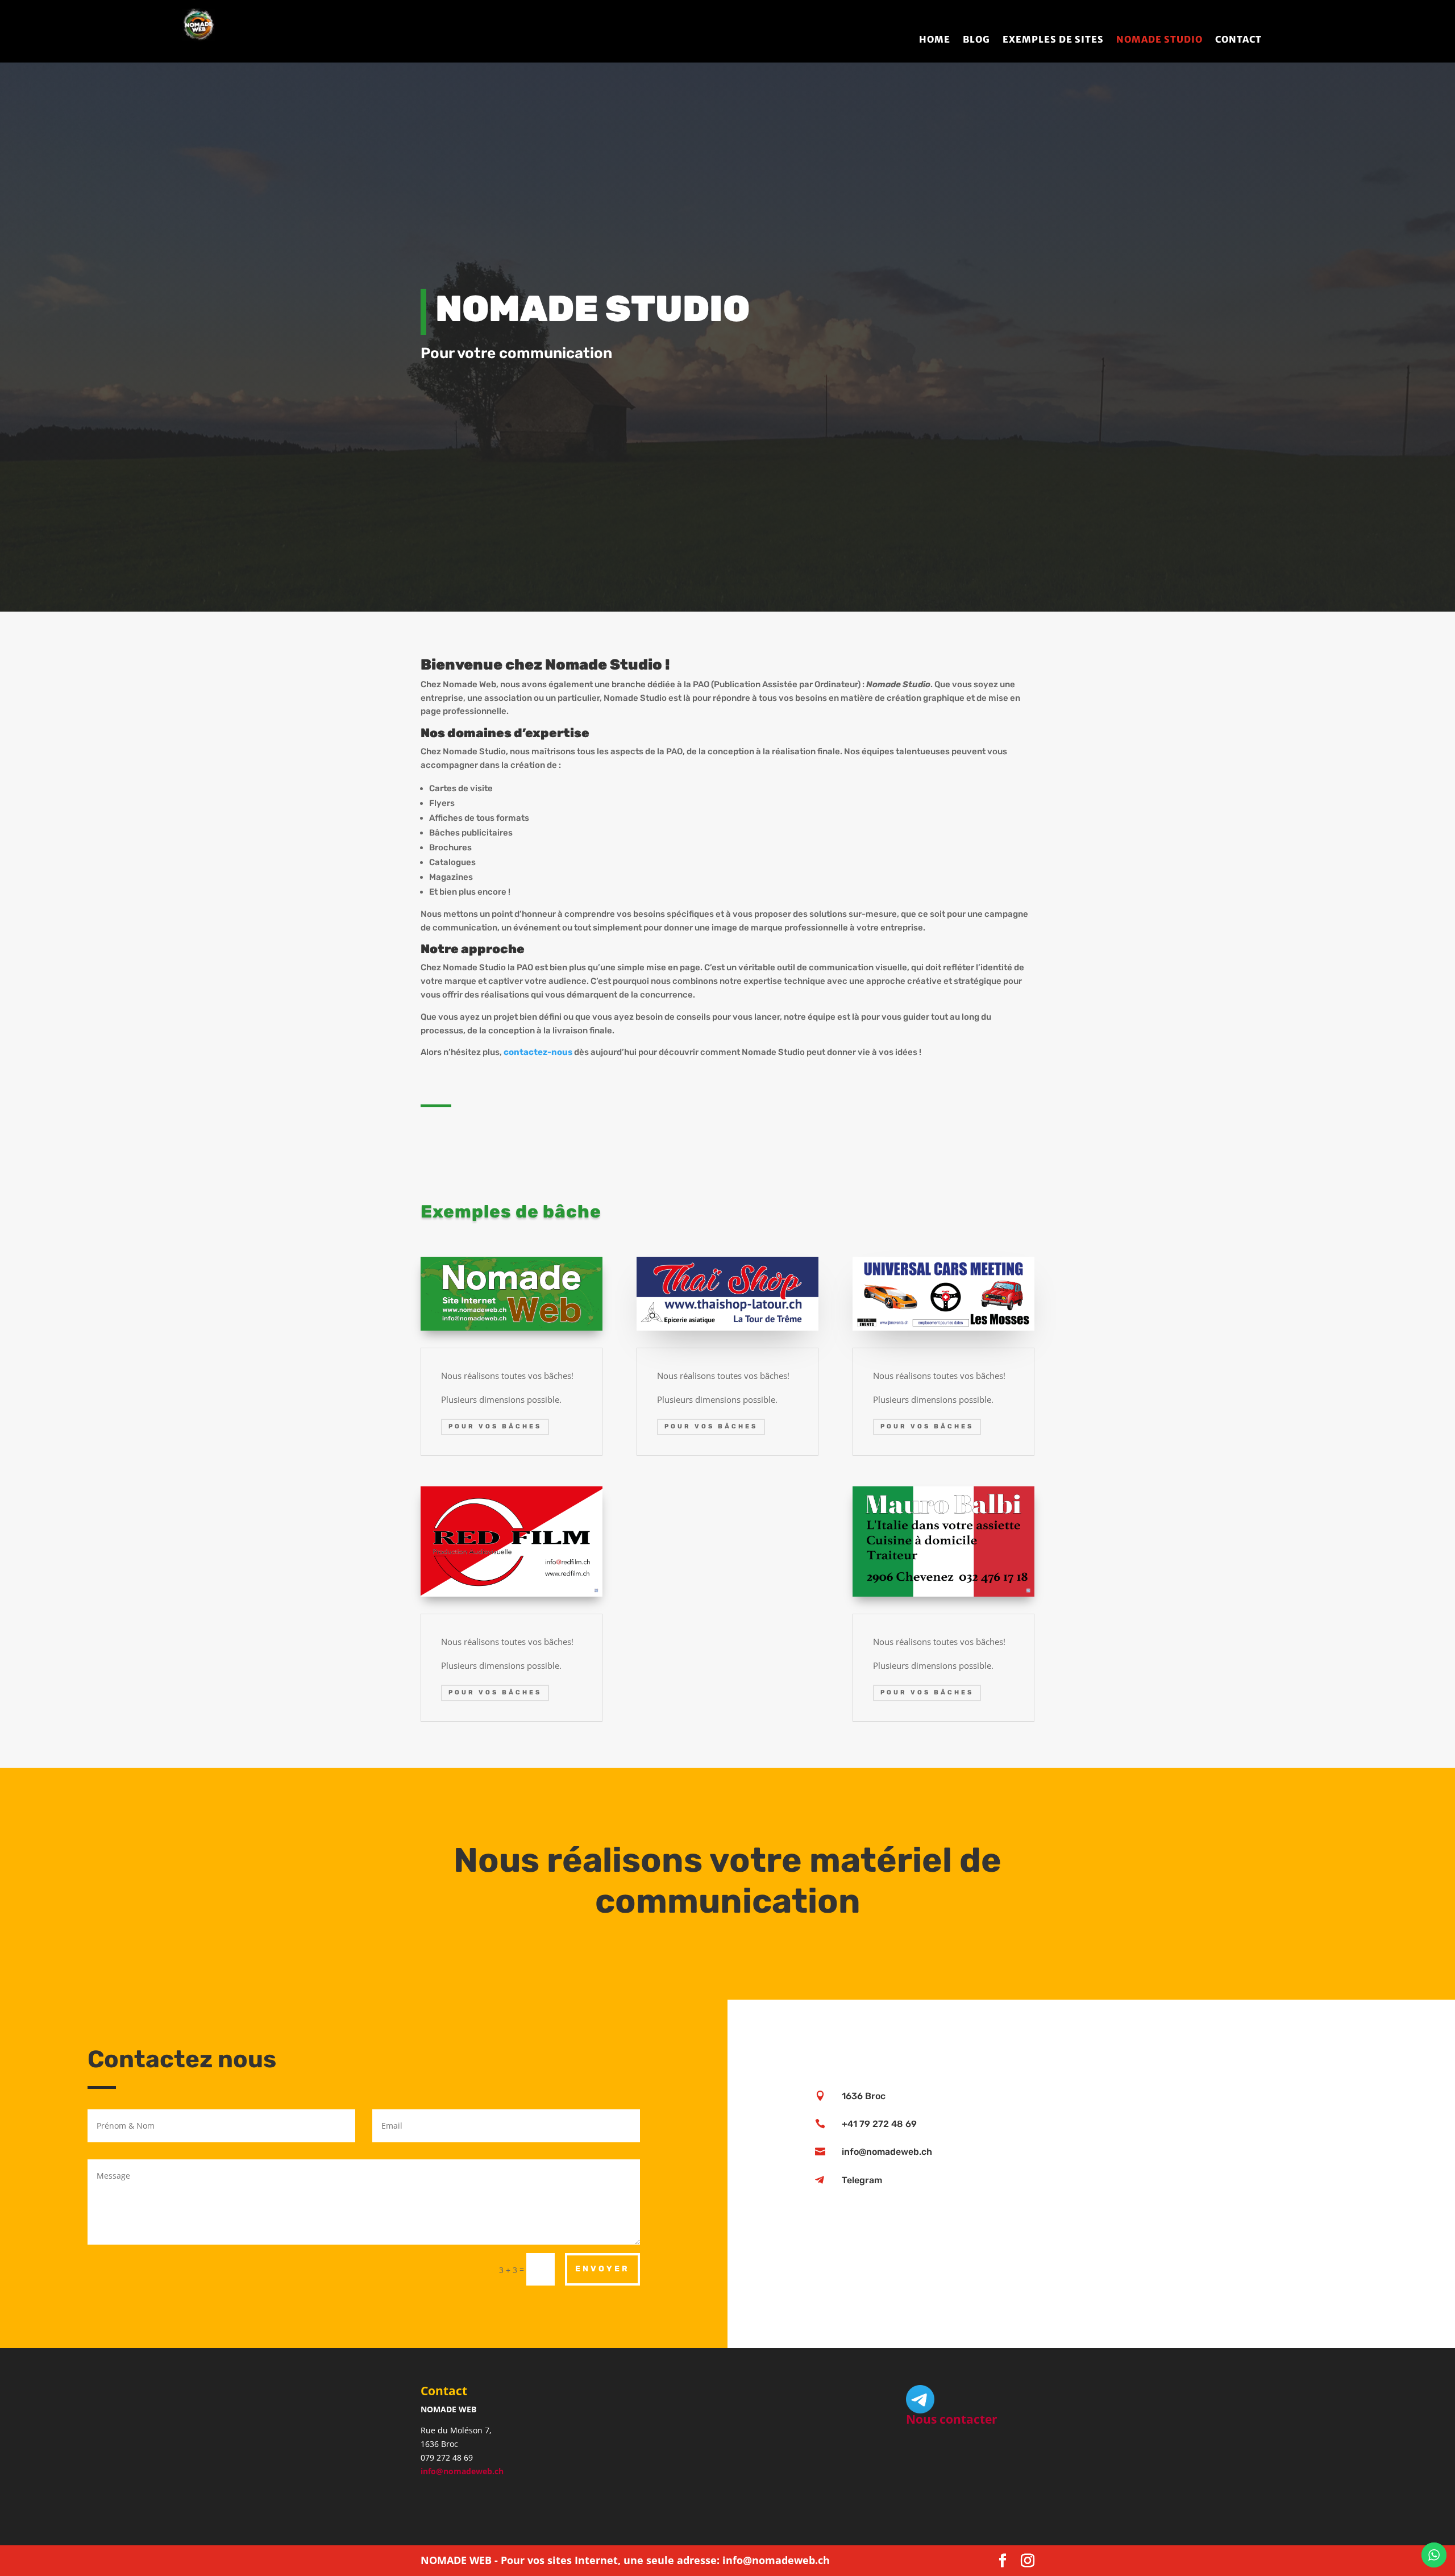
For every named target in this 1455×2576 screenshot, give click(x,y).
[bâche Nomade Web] (512, 1328)
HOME (935, 40)
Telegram (862, 2180)
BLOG (976, 40)
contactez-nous (538, 1052)
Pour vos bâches (495, 1426)
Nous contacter (952, 2419)
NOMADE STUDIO (1159, 40)
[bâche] (727, 1328)
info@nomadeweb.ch (462, 2471)
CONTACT (1238, 40)
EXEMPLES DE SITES (1053, 40)
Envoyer (602, 2269)
